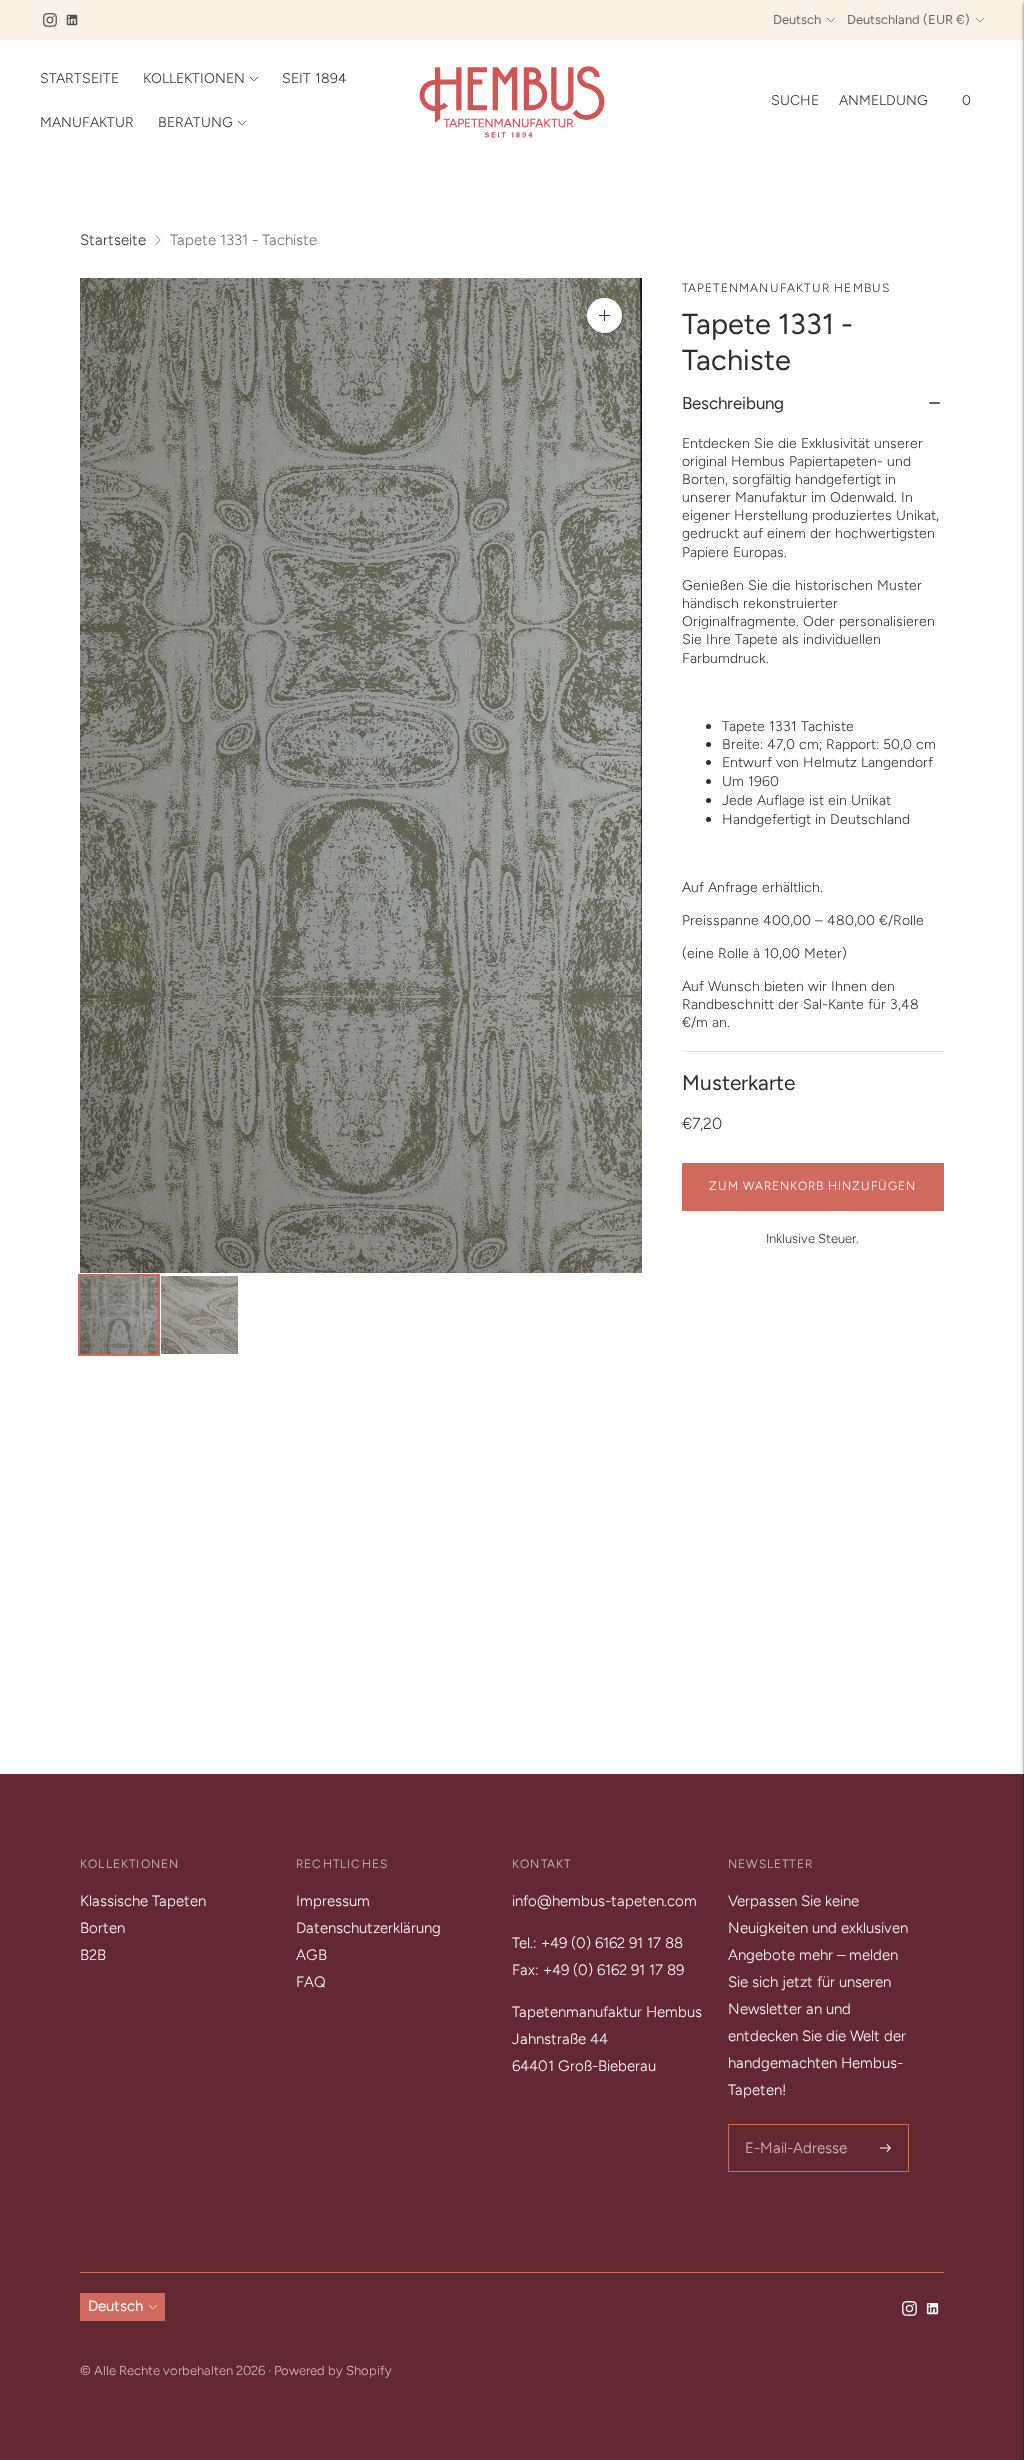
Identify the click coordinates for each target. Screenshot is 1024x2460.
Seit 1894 (314, 78)
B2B (93, 1955)
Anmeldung (883, 100)
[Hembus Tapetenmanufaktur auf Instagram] (50, 20)
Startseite (79, 78)
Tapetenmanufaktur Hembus (786, 288)
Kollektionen (194, 78)
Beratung (195, 122)
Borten (102, 1928)
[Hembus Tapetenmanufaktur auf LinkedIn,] (72, 20)
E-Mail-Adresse (792, 2125)
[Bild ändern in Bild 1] (119, 1315)
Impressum (333, 1901)
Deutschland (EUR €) (908, 19)
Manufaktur (87, 122)
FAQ (311, 1982)
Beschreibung (733, 403)
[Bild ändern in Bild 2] (200, 1315)
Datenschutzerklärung (368, 1928)
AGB (311, 1955)
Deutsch (797, 19)
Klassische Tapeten (143, 1901)
